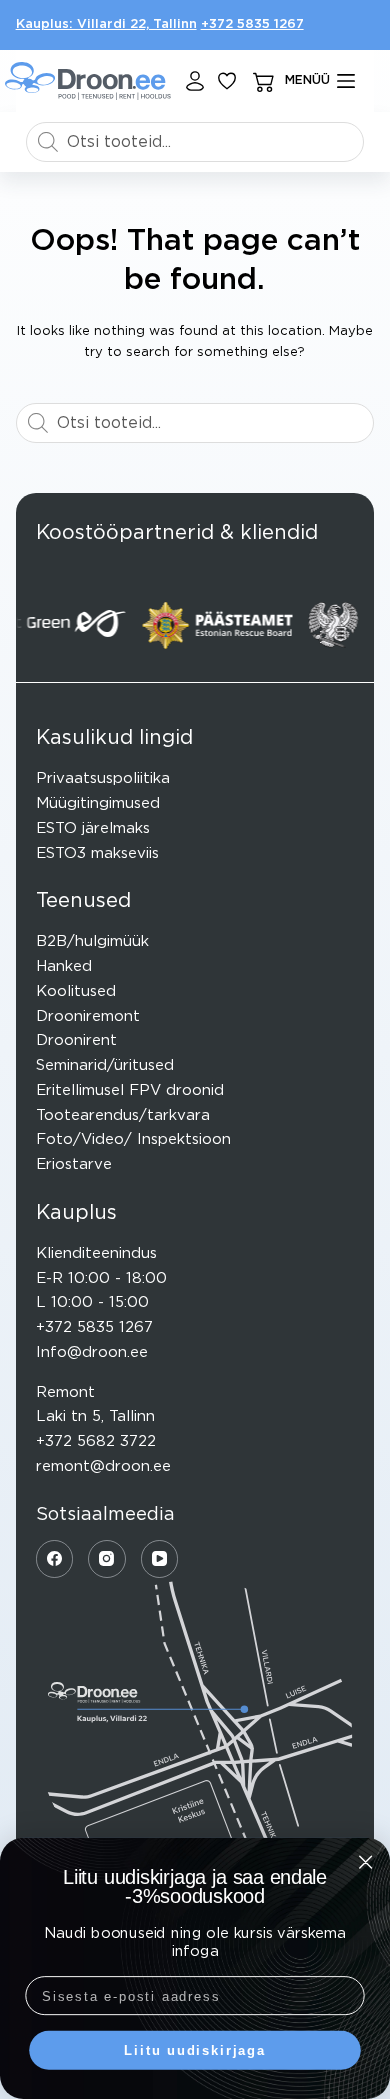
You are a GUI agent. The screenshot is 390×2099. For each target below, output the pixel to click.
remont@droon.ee (103, 1466)
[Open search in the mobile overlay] (195, 142)
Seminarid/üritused (105, 1065)
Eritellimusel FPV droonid (130, 1090)
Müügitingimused (98, 803)
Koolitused (76, 991)
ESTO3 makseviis (97, 853)
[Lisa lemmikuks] (227, 81)
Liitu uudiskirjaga (194, 2050)
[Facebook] (55, 1559)
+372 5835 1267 (252, 24)
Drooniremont (88, 1016)
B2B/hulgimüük (92, 941)
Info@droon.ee (92, 1352)
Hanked (64, 966)
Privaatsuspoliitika (103, 778)
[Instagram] (107, 1559)
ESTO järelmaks (93, 828)
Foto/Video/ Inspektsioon (133, 1139)
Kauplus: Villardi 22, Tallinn (106, 24)
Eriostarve (74, 1164)
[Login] (195, 81)
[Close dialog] (365, 1861)
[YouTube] (160, 1559)
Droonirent (76, 1040)
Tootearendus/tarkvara (123, 1115)
